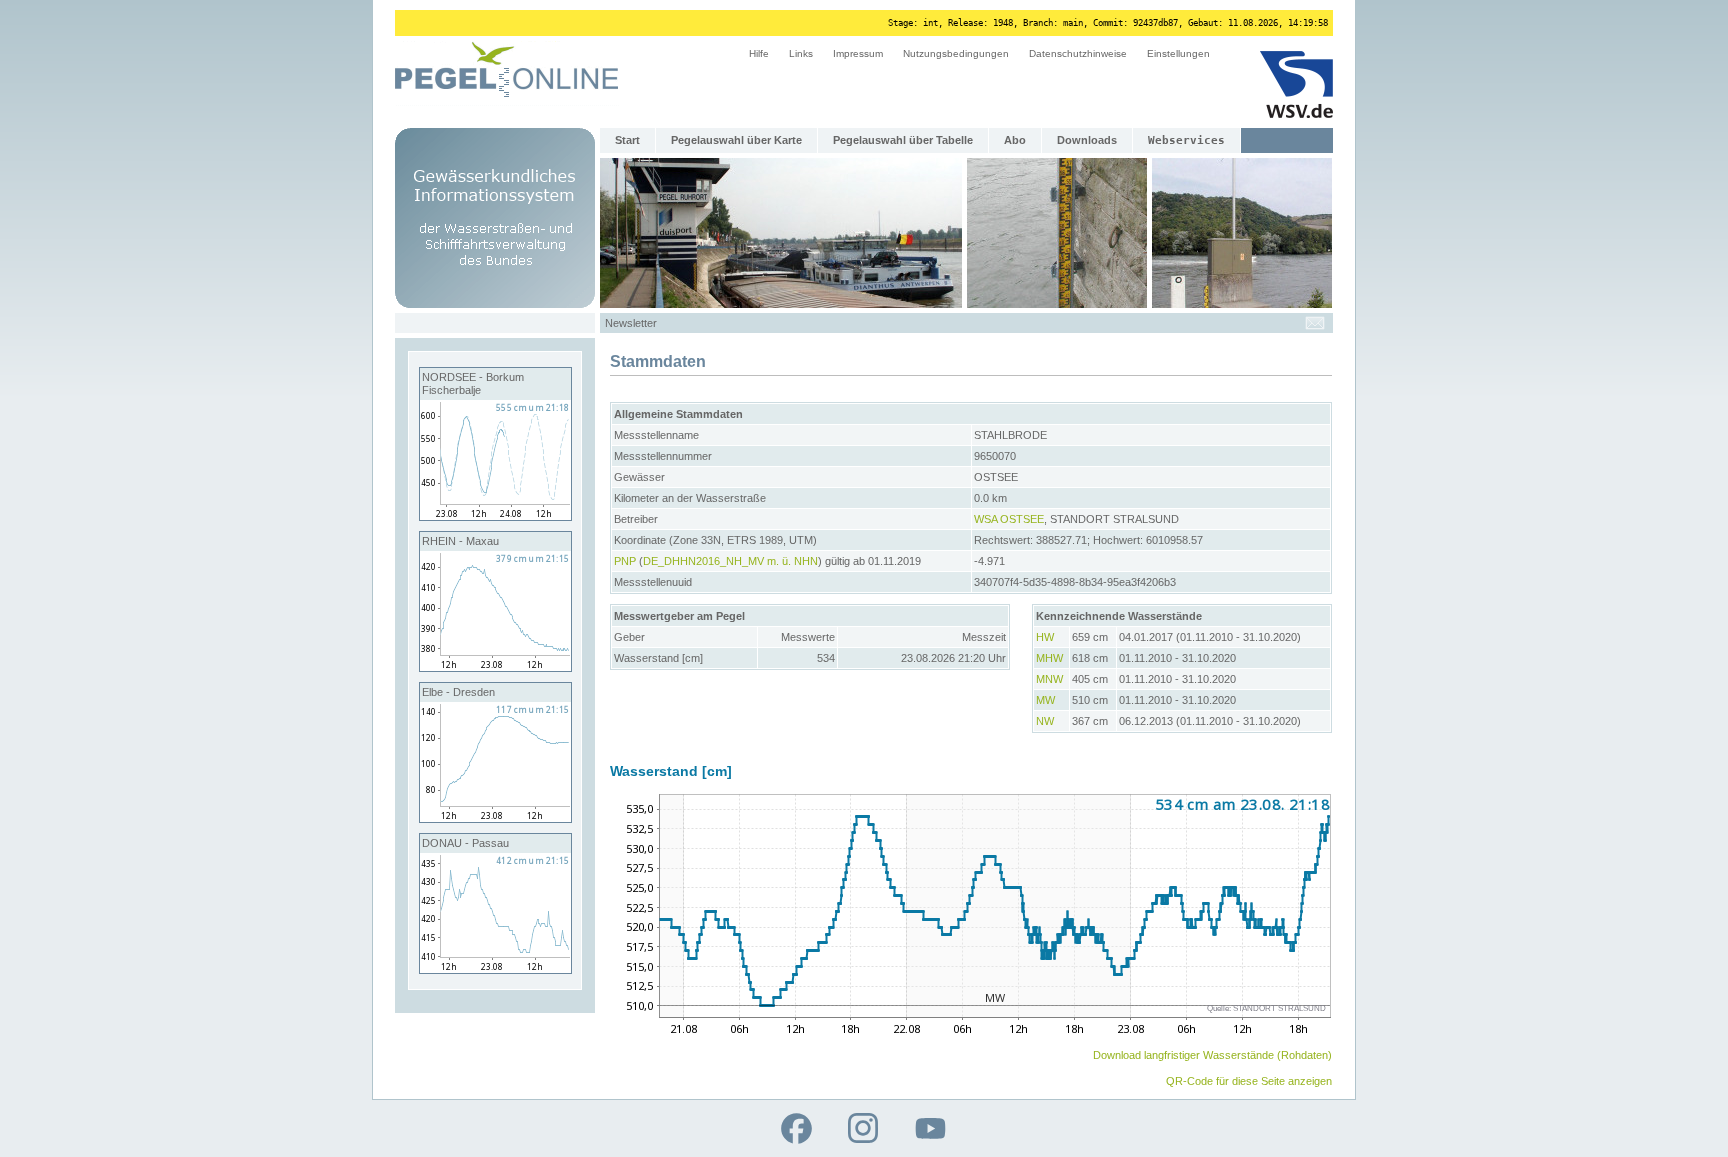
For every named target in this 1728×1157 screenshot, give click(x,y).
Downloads (1087, 140)
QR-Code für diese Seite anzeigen (1249, 1081)
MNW (1049, 679)
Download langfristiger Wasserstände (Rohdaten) (1212, 1055)
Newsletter (631, 323)
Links (801, 53)
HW (1045, 637)
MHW (1049, 658)
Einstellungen (1178, 53)
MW (1045, 700)
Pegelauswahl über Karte (736, 140)
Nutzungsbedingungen (956, 53)
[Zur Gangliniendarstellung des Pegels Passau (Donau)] (495, 969)
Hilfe (759, 53)
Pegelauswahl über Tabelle (903, 140)
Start (627, 140)
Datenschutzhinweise (1078, 53)
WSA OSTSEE (1009, 519)
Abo (1015, 140)
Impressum (858, 53)
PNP (625, 561)
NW (1045, 721)
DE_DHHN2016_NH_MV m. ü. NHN (730, 561)
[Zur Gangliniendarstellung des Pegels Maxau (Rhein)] (495, 667)
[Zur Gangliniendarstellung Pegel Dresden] (495, 818)
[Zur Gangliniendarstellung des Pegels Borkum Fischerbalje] (495, 516)
